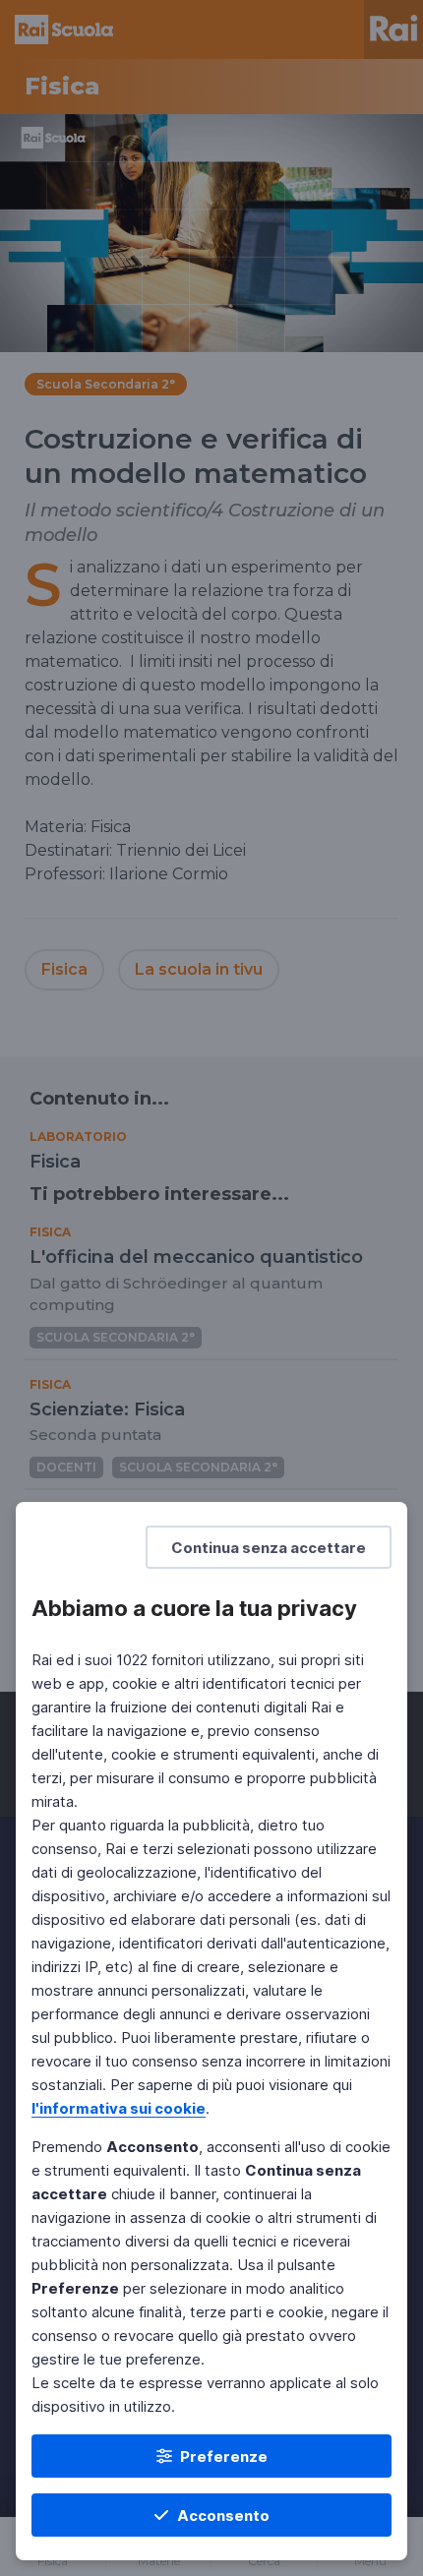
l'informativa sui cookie (119, 2108)
